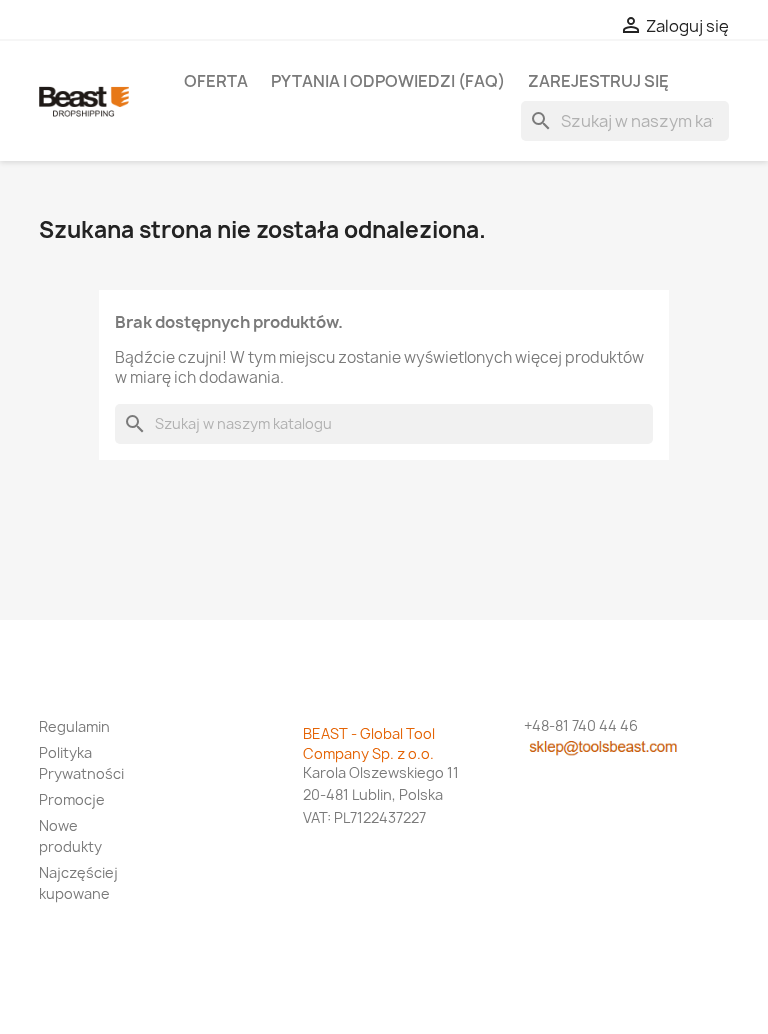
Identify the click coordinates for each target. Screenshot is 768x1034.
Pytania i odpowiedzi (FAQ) (388, 81)
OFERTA (216, 81)
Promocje (72, 799)
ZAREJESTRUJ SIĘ (598, 81)
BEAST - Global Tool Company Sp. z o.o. (369, 743)
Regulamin (74, 726)
